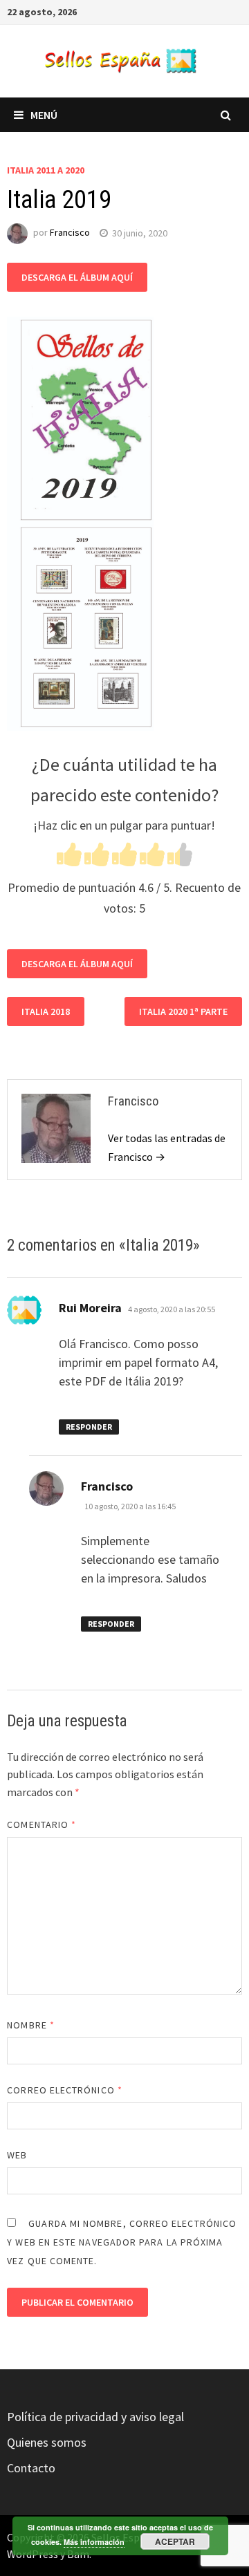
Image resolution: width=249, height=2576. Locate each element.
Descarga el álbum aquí (77, 277)
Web (17, 2155)
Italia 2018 (46, 1011)
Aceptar (175, 2541)
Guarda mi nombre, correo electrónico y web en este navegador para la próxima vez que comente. (122, 2242)
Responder (89, 1427)
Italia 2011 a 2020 (46, 170)
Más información (94, 2542)
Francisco (70, 233)
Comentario (41, 1824)
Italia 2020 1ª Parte (183, 1011)
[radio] (69, 857)
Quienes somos (47, 2442)
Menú (44, 115)
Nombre (31, 2025)
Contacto (31, 2468)
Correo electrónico (65, 2090)
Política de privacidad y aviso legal (95, 2417)
